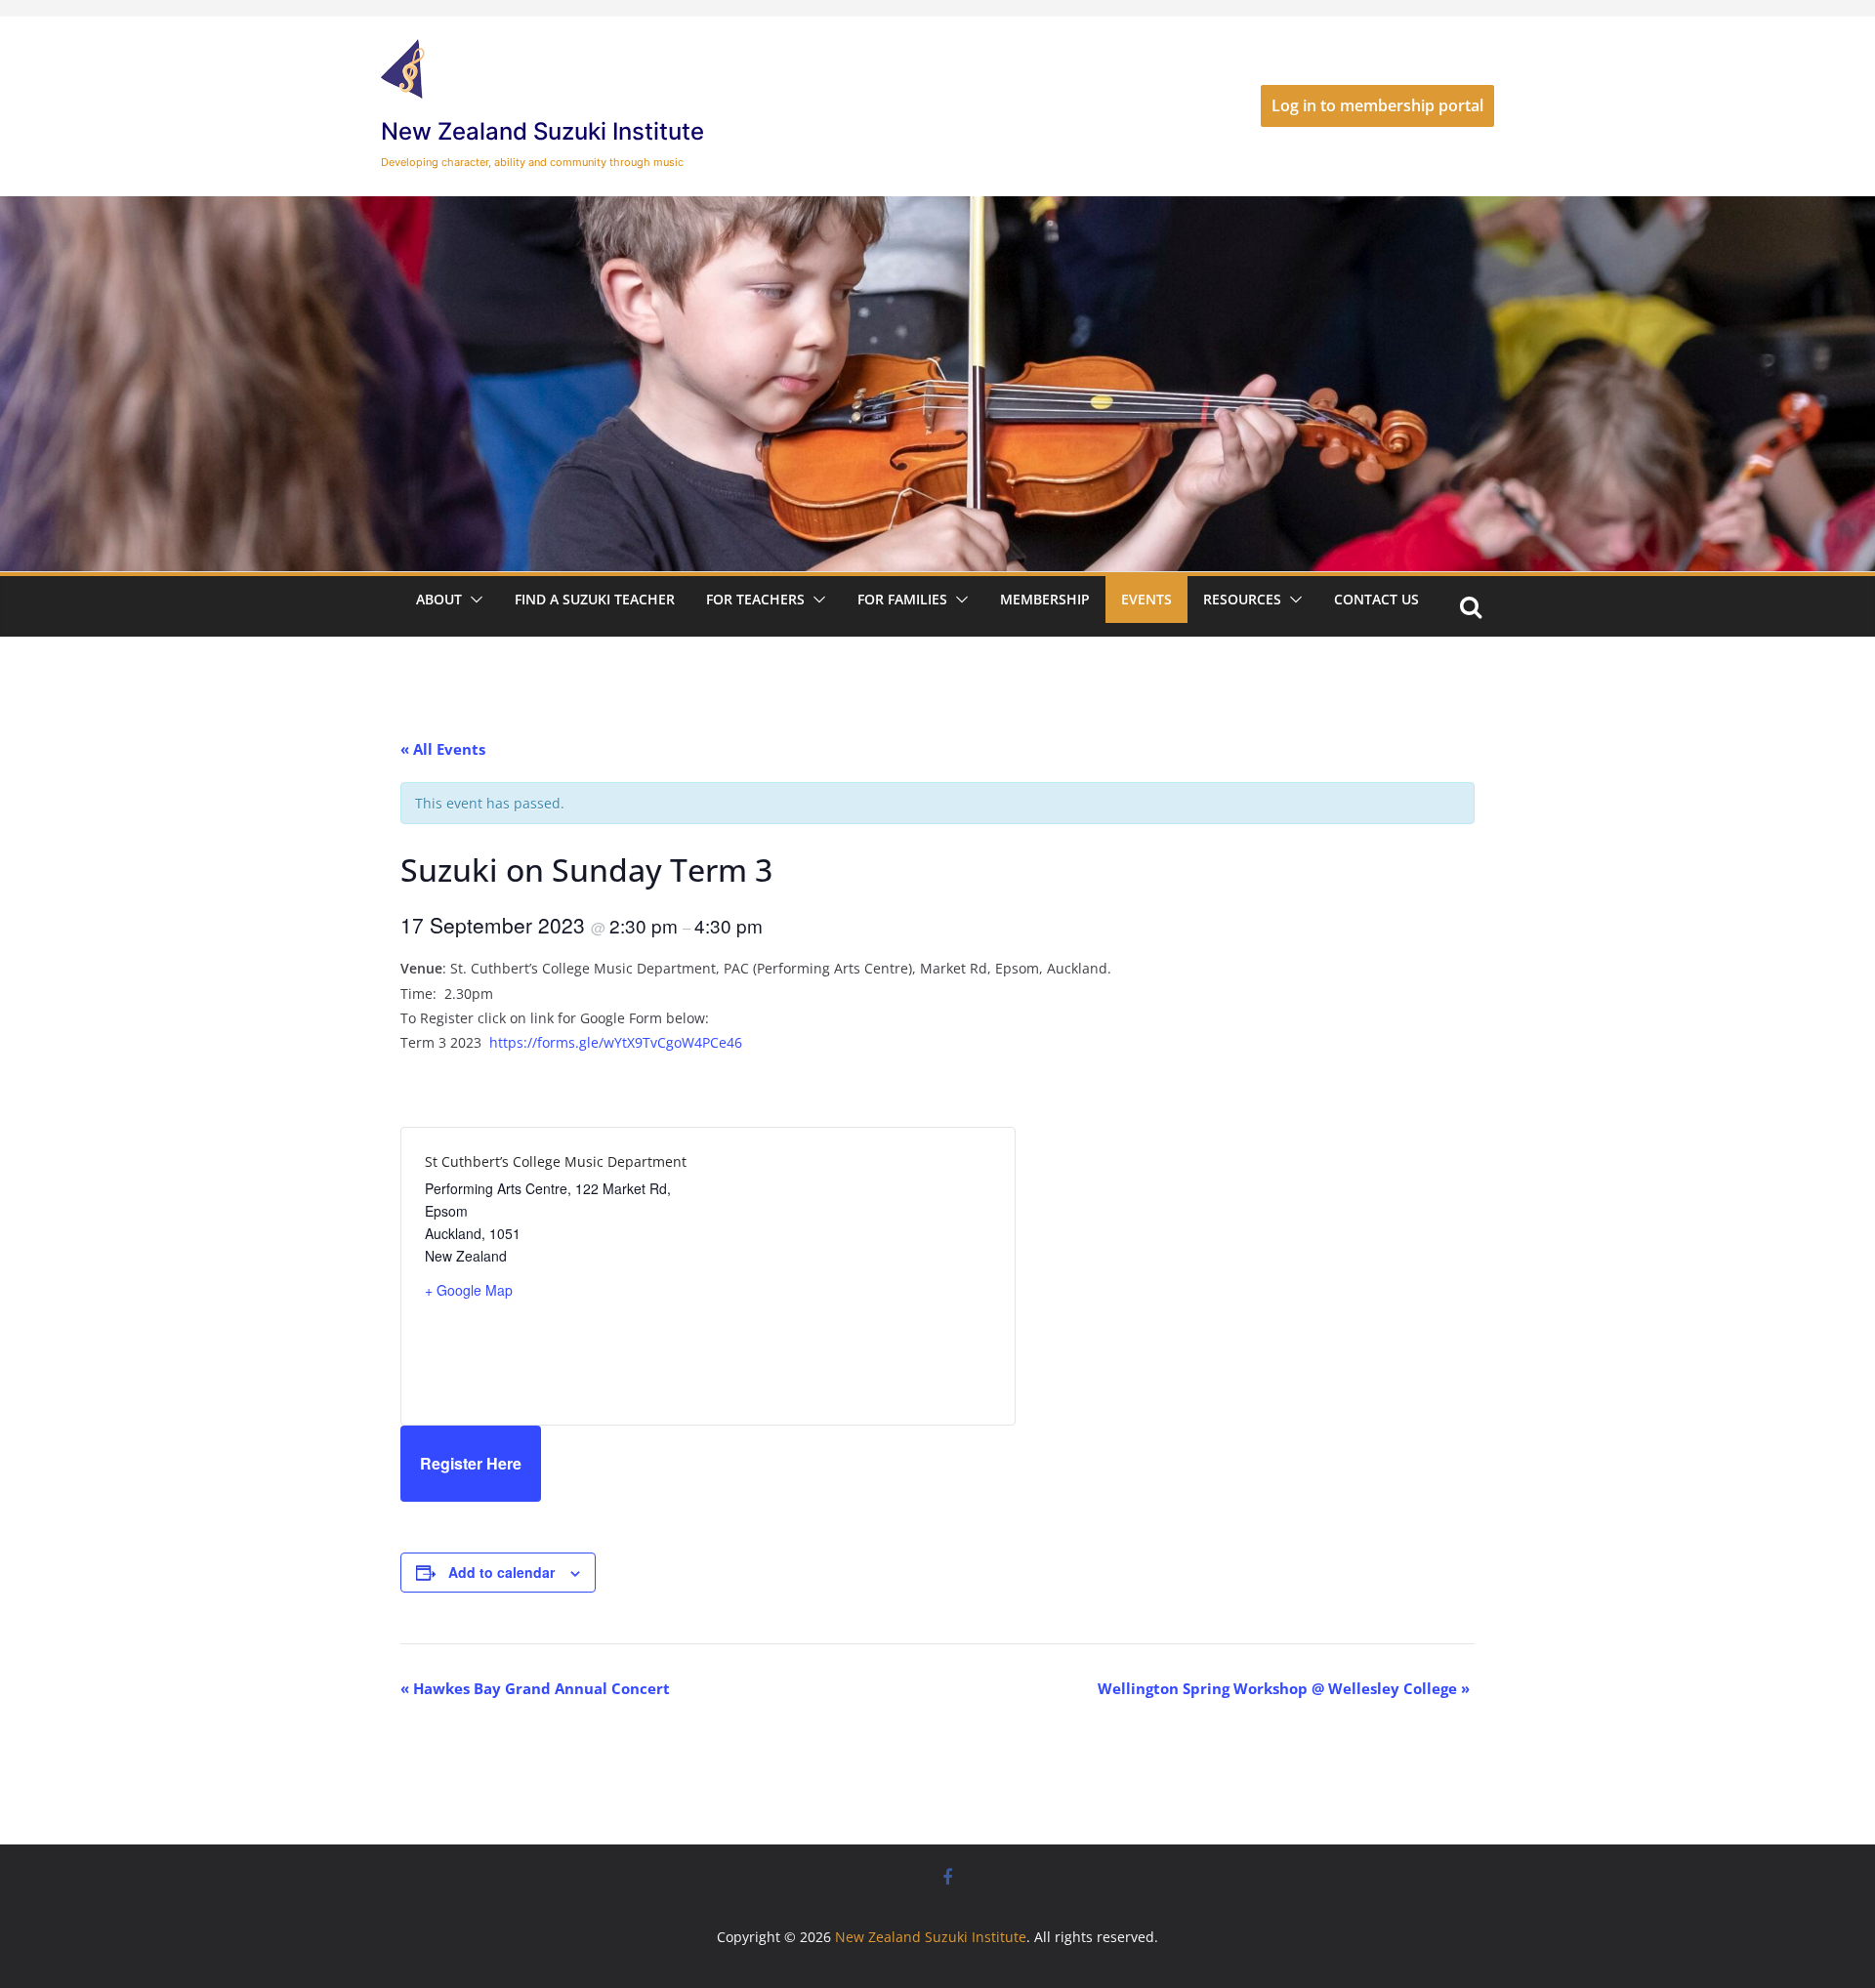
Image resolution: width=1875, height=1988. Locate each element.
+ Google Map (469, 1290)
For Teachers (755, 599)
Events (1146, 599)
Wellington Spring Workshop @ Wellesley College (1284, 1688)
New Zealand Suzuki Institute (542, 131)
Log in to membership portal (1377, 105)
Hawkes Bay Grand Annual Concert (535, 1688)
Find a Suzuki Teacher (595, 599)
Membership (1045, 599)
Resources (1242, 599)
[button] (473, 600)
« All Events (443, 749)
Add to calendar (501, 1572)
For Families (902, 599)
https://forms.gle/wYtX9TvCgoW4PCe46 (616, 1042)
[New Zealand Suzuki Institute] (937, 210)
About (439, 599)
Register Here (471, 1463)
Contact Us (1376, 599)
